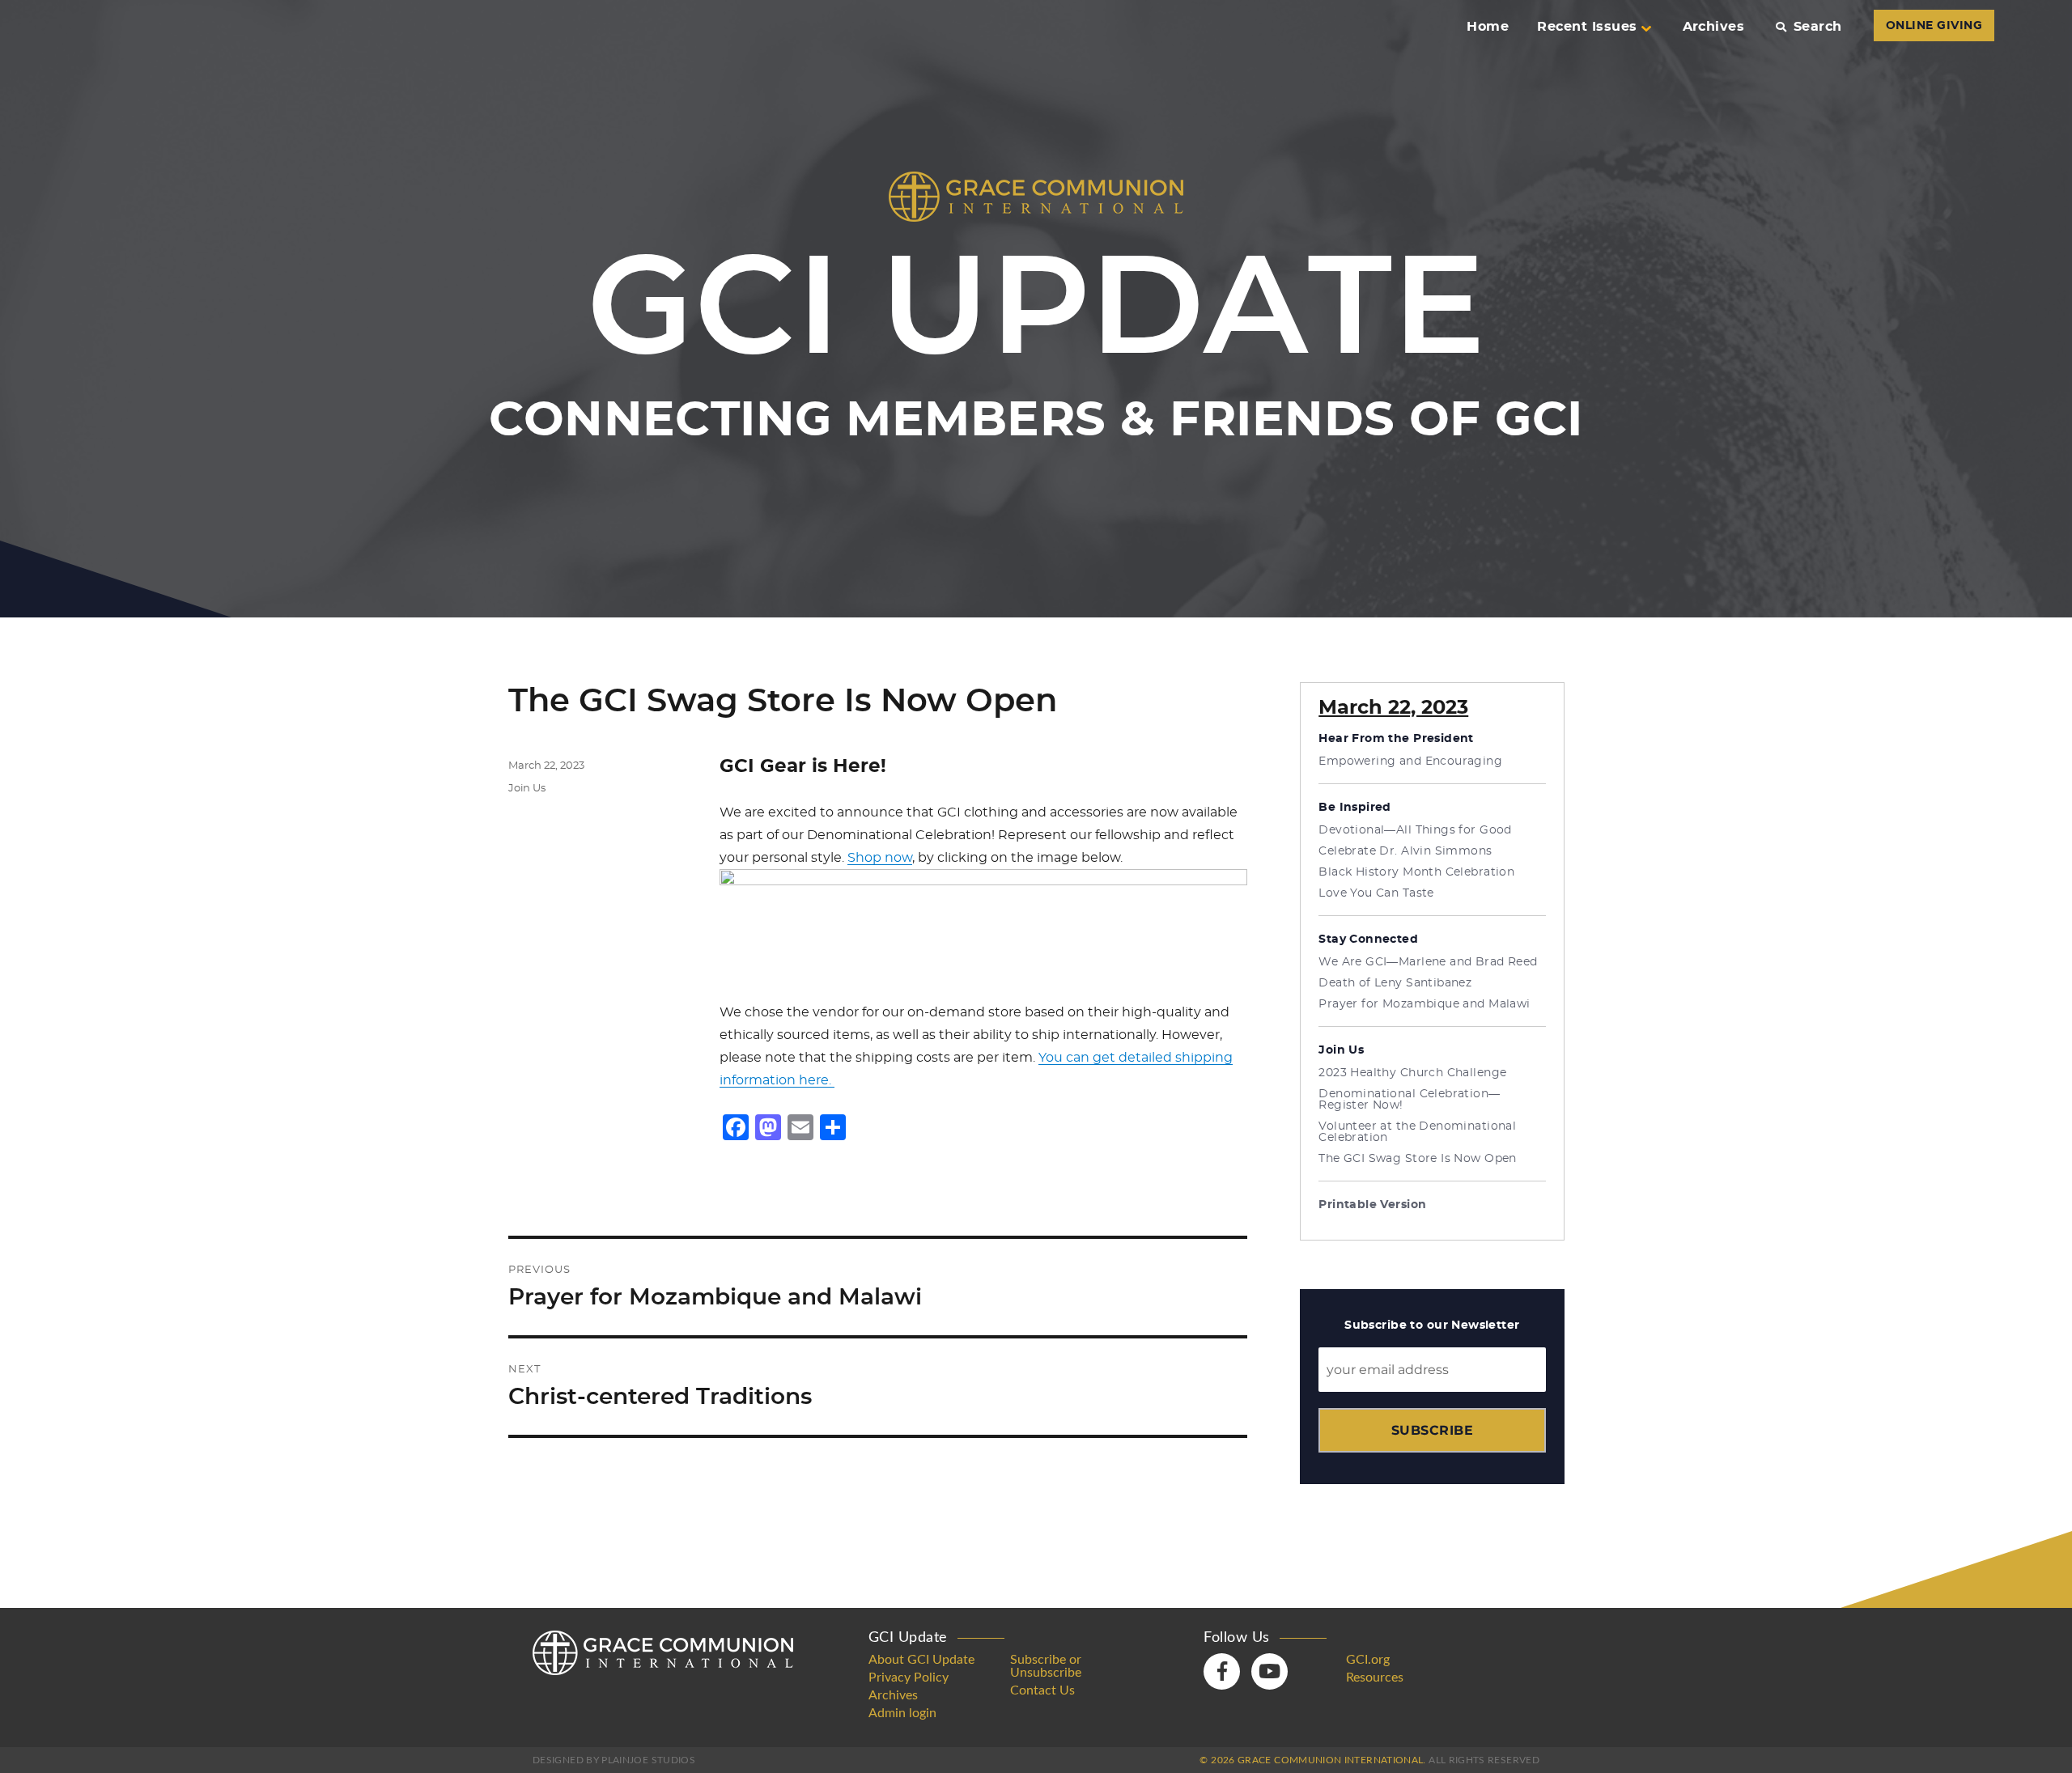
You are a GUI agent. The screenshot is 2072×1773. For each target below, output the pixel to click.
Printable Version (1372, 1205)
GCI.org (1368, 1660)
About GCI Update (921, 1660)
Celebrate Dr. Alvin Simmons (1405, 851)
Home (1488, 27)
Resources (1375, 1678)
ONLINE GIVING (1934, 26)
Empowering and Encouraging (1410, 761)
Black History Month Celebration (1416, 872)
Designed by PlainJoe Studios (614, 1760)
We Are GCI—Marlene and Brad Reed (1428, 962)
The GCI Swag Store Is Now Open (1418, 1159)
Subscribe (1432, 1430)
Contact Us (1042, 1690)
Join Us (527, 789)
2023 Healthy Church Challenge (1412, 1073)
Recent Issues (1587, 27)
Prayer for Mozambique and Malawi (1424, 1004)
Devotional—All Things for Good (1415, 830)
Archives (1714, 27)
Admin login (902, 1713)
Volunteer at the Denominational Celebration (1417, 1132)
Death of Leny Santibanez (1395, 983)
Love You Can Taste (1376, 893)
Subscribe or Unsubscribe (1046, 1666)
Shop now (880, 858)
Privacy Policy (909, 1678)
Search (1817, 27)
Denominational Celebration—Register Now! (1409, 1100)
